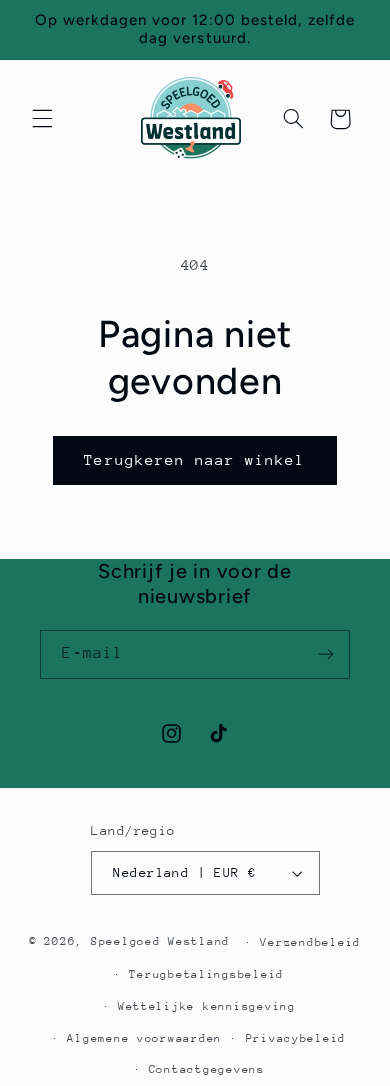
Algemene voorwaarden (144, 1038)
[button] (42, 119)
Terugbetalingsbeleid (206, 974)
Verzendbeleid (310, 942)
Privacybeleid (296, 1038)
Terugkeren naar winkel (194, 459)
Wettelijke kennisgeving (207, 1006)
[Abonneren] (326, 654)
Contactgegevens (207, 1069)
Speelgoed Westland (160, 941)
